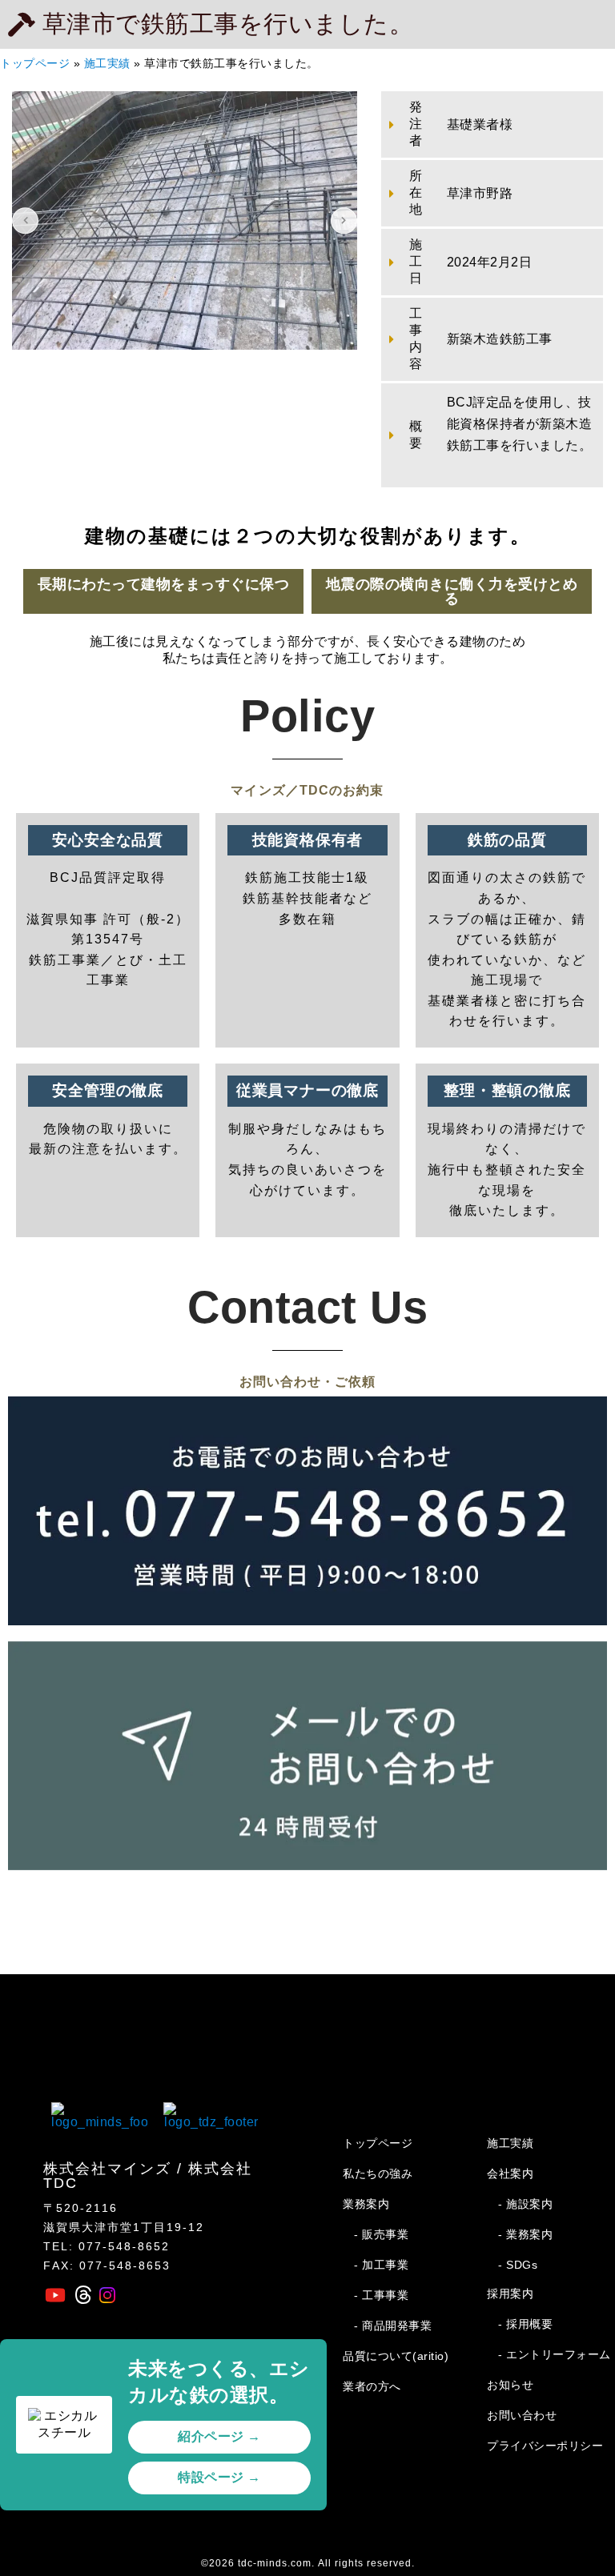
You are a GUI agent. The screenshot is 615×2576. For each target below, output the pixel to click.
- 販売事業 (381, 2234)
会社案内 (510, 2173)
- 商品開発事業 (393, 2326)
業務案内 (366, 2204)
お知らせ (510, 2385)
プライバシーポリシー (545, 2446)
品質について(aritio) (396, 2356)
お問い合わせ (522, 2415)
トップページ (35, 64)
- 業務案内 (525, 2234)
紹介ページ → (219, 2436)
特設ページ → (219, 2477)
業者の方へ (372, 2386)
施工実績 (107, 64)
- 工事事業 (381, 2295)
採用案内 (510, 2294)
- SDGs (518, 2265)
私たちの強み (378, 2173)
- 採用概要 (525, 2324)
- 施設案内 (525, 2204)
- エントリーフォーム (555, 2354)
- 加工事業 (381, 2265)
